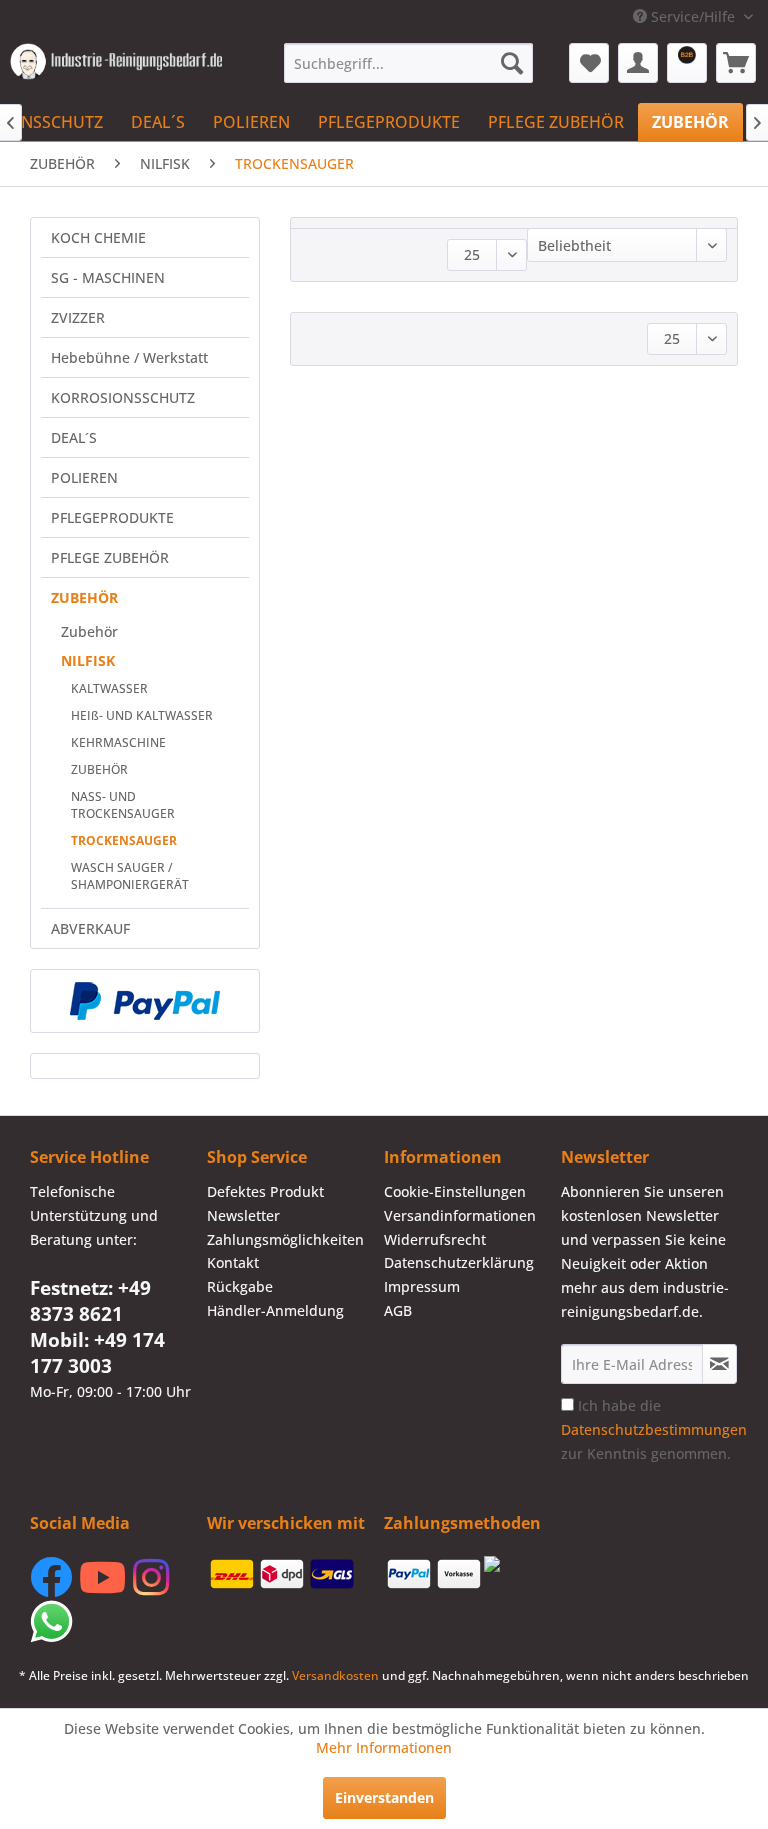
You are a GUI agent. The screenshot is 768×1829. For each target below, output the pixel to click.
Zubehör (89, 631)
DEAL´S (74, 437)
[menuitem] (409, 63)
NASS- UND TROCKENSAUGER (123, 805)
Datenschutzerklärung (459, 1262)
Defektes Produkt (265, 1191)
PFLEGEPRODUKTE (112, 517)
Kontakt (233, 1262)
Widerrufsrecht (435, 1239)
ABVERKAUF (90, 928)
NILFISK (88, 660)
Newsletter (243, 1215)
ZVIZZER (78, 317)
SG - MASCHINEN (108, 277)
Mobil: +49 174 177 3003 (97, 1353)
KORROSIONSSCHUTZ (123, 397)
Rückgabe (240, 1286)
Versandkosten (335, 1675)
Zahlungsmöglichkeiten (285, 1239)
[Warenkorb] (736, 63)
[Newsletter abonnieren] (719, 1364)
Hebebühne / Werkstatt (129, 357)
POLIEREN (84, 477)
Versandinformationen (460, 1215)
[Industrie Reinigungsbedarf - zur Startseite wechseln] (116, 68)
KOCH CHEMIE (98, 237)
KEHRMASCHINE (118, 742)
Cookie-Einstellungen (455, 1191)
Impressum (422, 1286)
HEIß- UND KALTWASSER (142, 715)
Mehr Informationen (384, 1747)
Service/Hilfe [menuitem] (693, 16)
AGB (398, 1310)
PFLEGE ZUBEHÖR (110, 557)
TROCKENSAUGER (124, 840)
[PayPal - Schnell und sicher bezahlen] (145, 1001)
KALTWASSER (109, 688)
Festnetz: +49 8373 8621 (90, 1301)
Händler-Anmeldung (275, 1310)
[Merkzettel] (589, 63)
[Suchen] (512, 63)
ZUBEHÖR (84, 597)
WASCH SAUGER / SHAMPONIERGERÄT (130, 876)
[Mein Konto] (638, 63)
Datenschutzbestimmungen (654, 1429)
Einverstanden (384, 1797)
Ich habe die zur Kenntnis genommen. (654, 1429)
